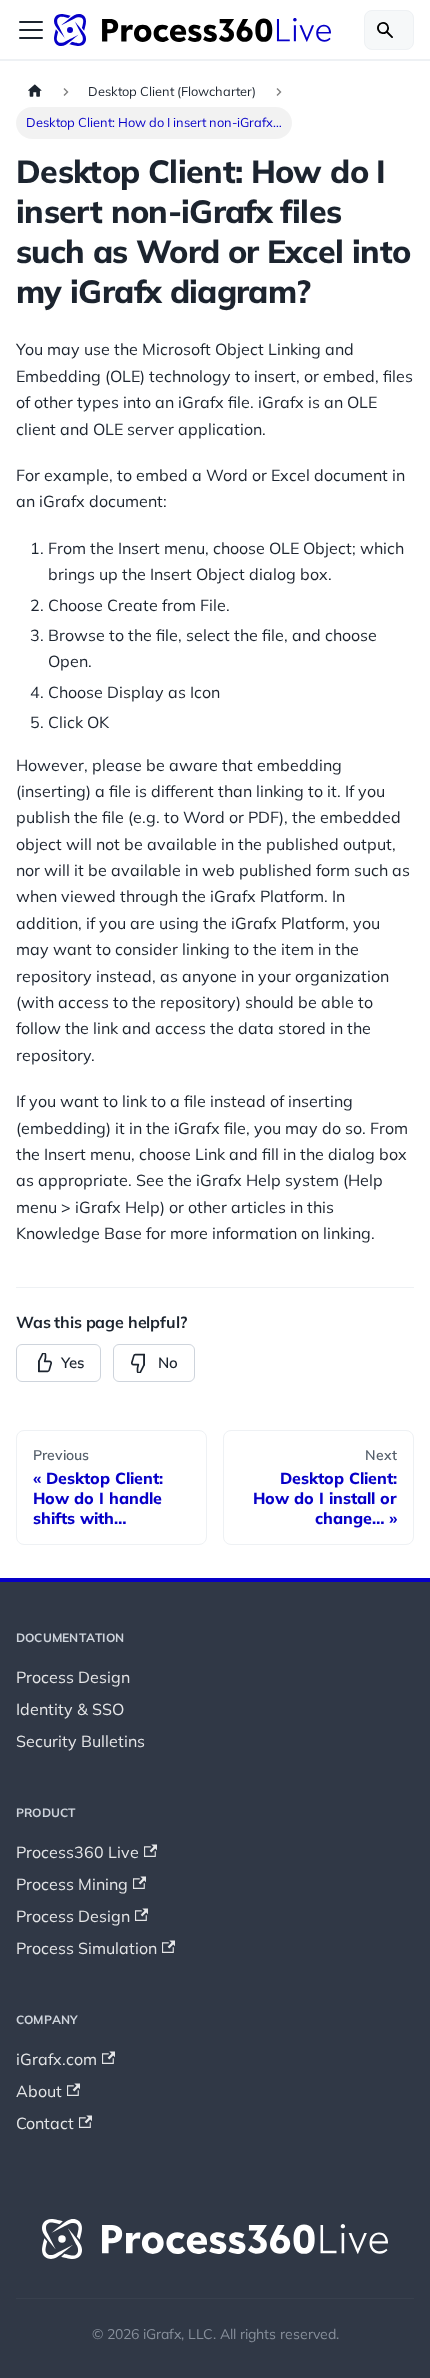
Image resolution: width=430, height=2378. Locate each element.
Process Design (73, 1677)
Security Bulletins (80, 1741)
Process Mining (72, 1884)
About (39, 2091)
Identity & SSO (70, 1709)
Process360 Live (77, 1852)
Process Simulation (86, 1948)
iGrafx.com (56, 2059)
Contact (45, 2123)
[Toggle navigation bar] (31, 30)
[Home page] (35, 91)
